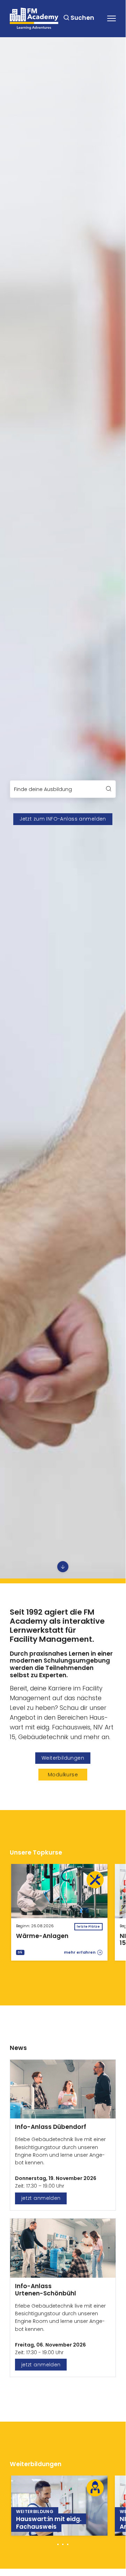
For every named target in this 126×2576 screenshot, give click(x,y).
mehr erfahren (80, 1952)
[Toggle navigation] (112, 18)
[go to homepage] (34, 19)
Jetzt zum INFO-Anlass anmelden (63, 819)
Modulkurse (63, 1775)
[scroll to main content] (63, 1567)
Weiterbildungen (63, 1758)
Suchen (82, 18)
